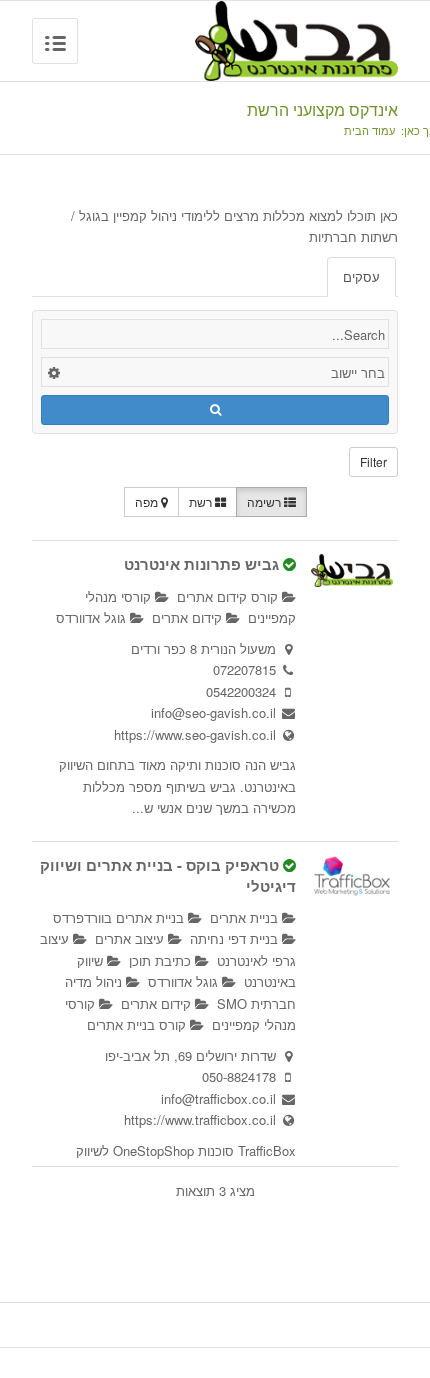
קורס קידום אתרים (229, 596)
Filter (373, 461)
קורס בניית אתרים (138, 1024)
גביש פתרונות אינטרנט (201, 564)
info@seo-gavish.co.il (213, 712)
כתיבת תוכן (162, 960)
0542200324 (241, 691)
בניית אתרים (246, 917)
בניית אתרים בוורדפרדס (120, 917)
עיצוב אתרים (131, 938)
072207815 (244, 669)
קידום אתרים (189, 617)
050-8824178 (239, 1076)
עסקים (361, 276)
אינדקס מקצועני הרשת (322, 109)
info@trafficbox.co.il (218, 1098)
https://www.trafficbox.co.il (200, 1119)
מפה (148, 501)
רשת (202, 501)
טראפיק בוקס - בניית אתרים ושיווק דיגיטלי (168, 875)
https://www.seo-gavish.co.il (195, 734)
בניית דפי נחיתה (236, 938)
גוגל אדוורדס (93, 617)
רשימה (265, 501)
